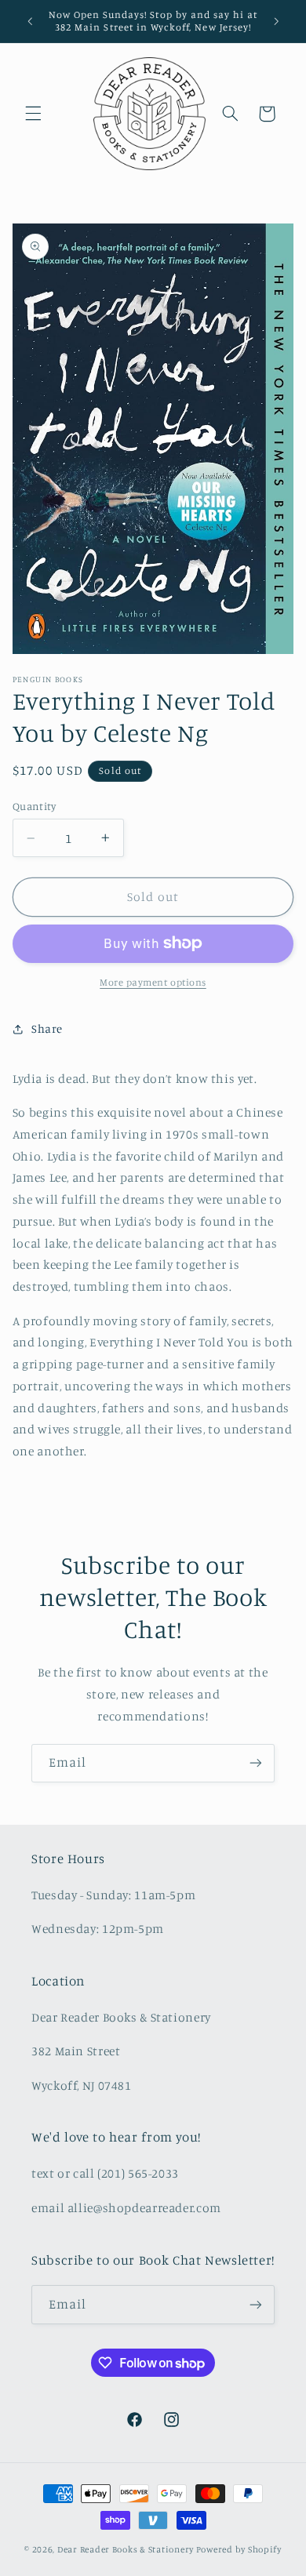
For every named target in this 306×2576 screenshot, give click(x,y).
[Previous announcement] (30, 21)
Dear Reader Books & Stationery (126, 2549)
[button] (33, 114)
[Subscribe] (256, 1763)
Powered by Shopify (239, 2549)
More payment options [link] (153, 982)
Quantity (34, 806)
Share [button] (47, 1028)
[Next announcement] (276, 21)
